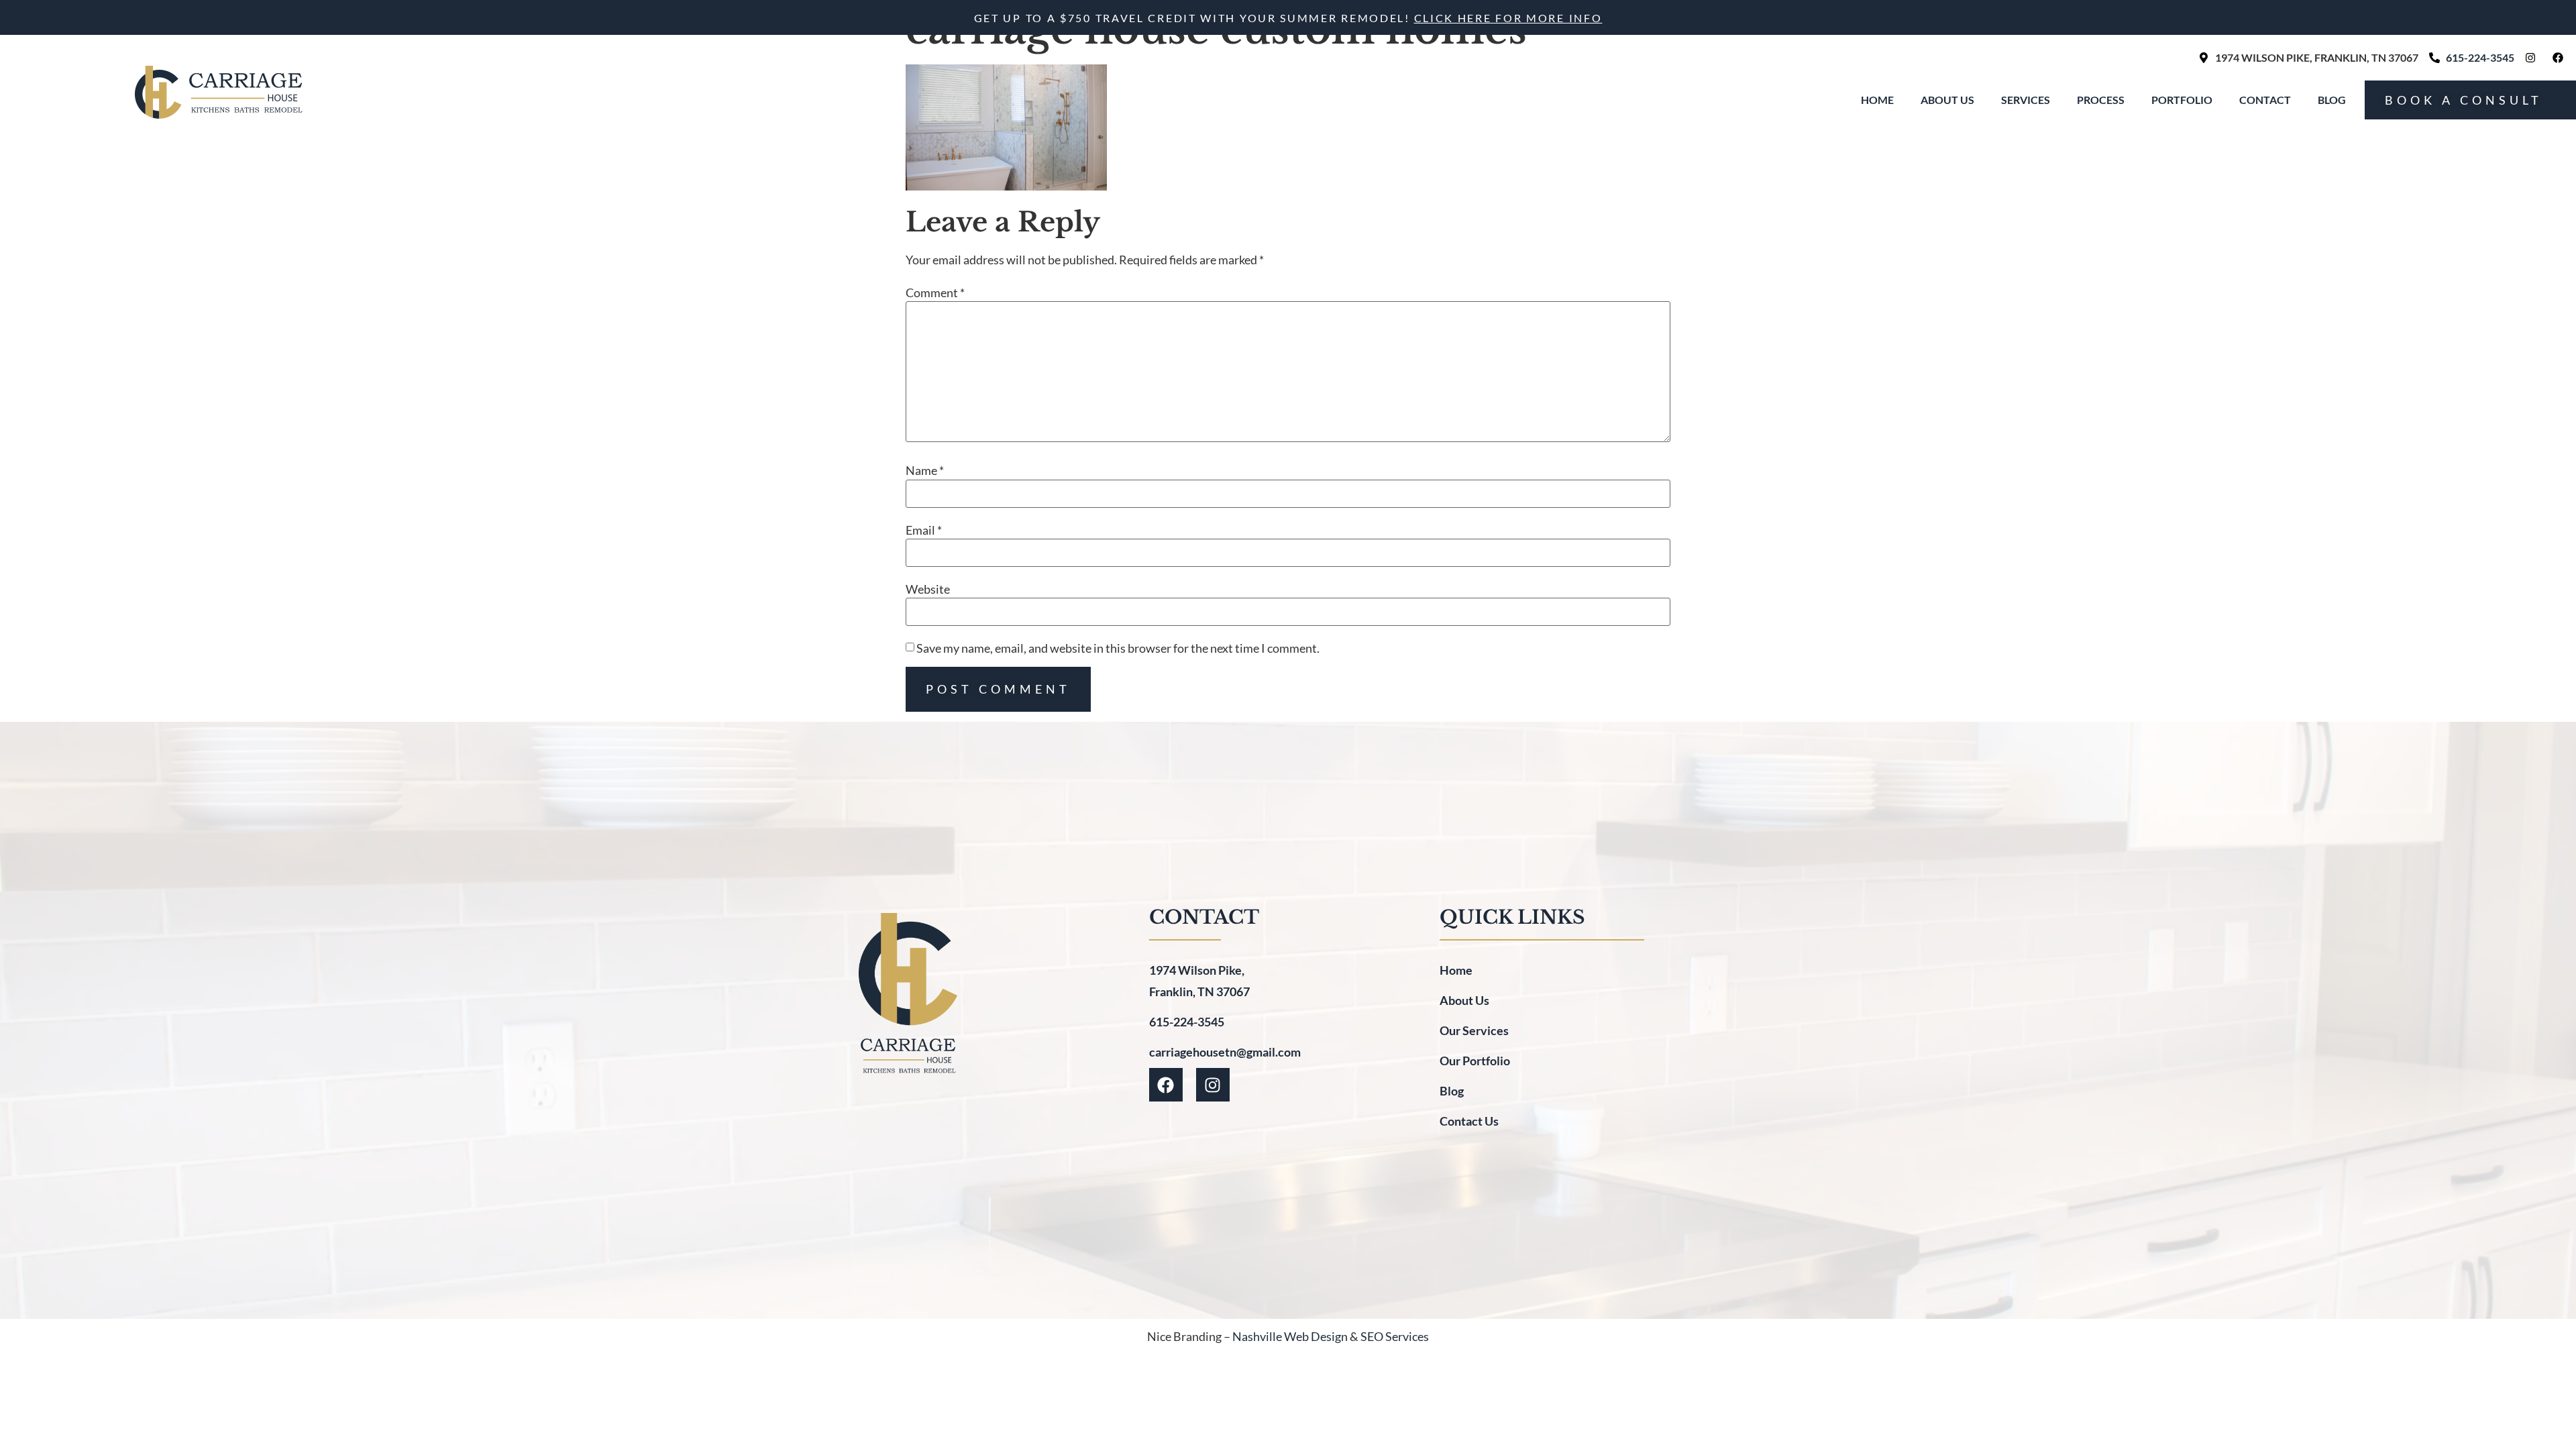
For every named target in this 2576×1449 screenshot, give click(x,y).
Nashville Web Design (1290, 1336)
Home (1877, 100)
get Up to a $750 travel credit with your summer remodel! (1288, 18)
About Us (1947, 100)
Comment (935, 292)
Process (2101, 100)
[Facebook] (1166, 1085)
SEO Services (1395, 1336)
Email (924, 530)
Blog (2332, 100)
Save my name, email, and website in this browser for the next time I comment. (1118, 648)
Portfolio (2182, 100)
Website (928, 589)
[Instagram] (1213, 1085)
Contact (2265, 100)
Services (2026, 100)
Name (925, 470)
